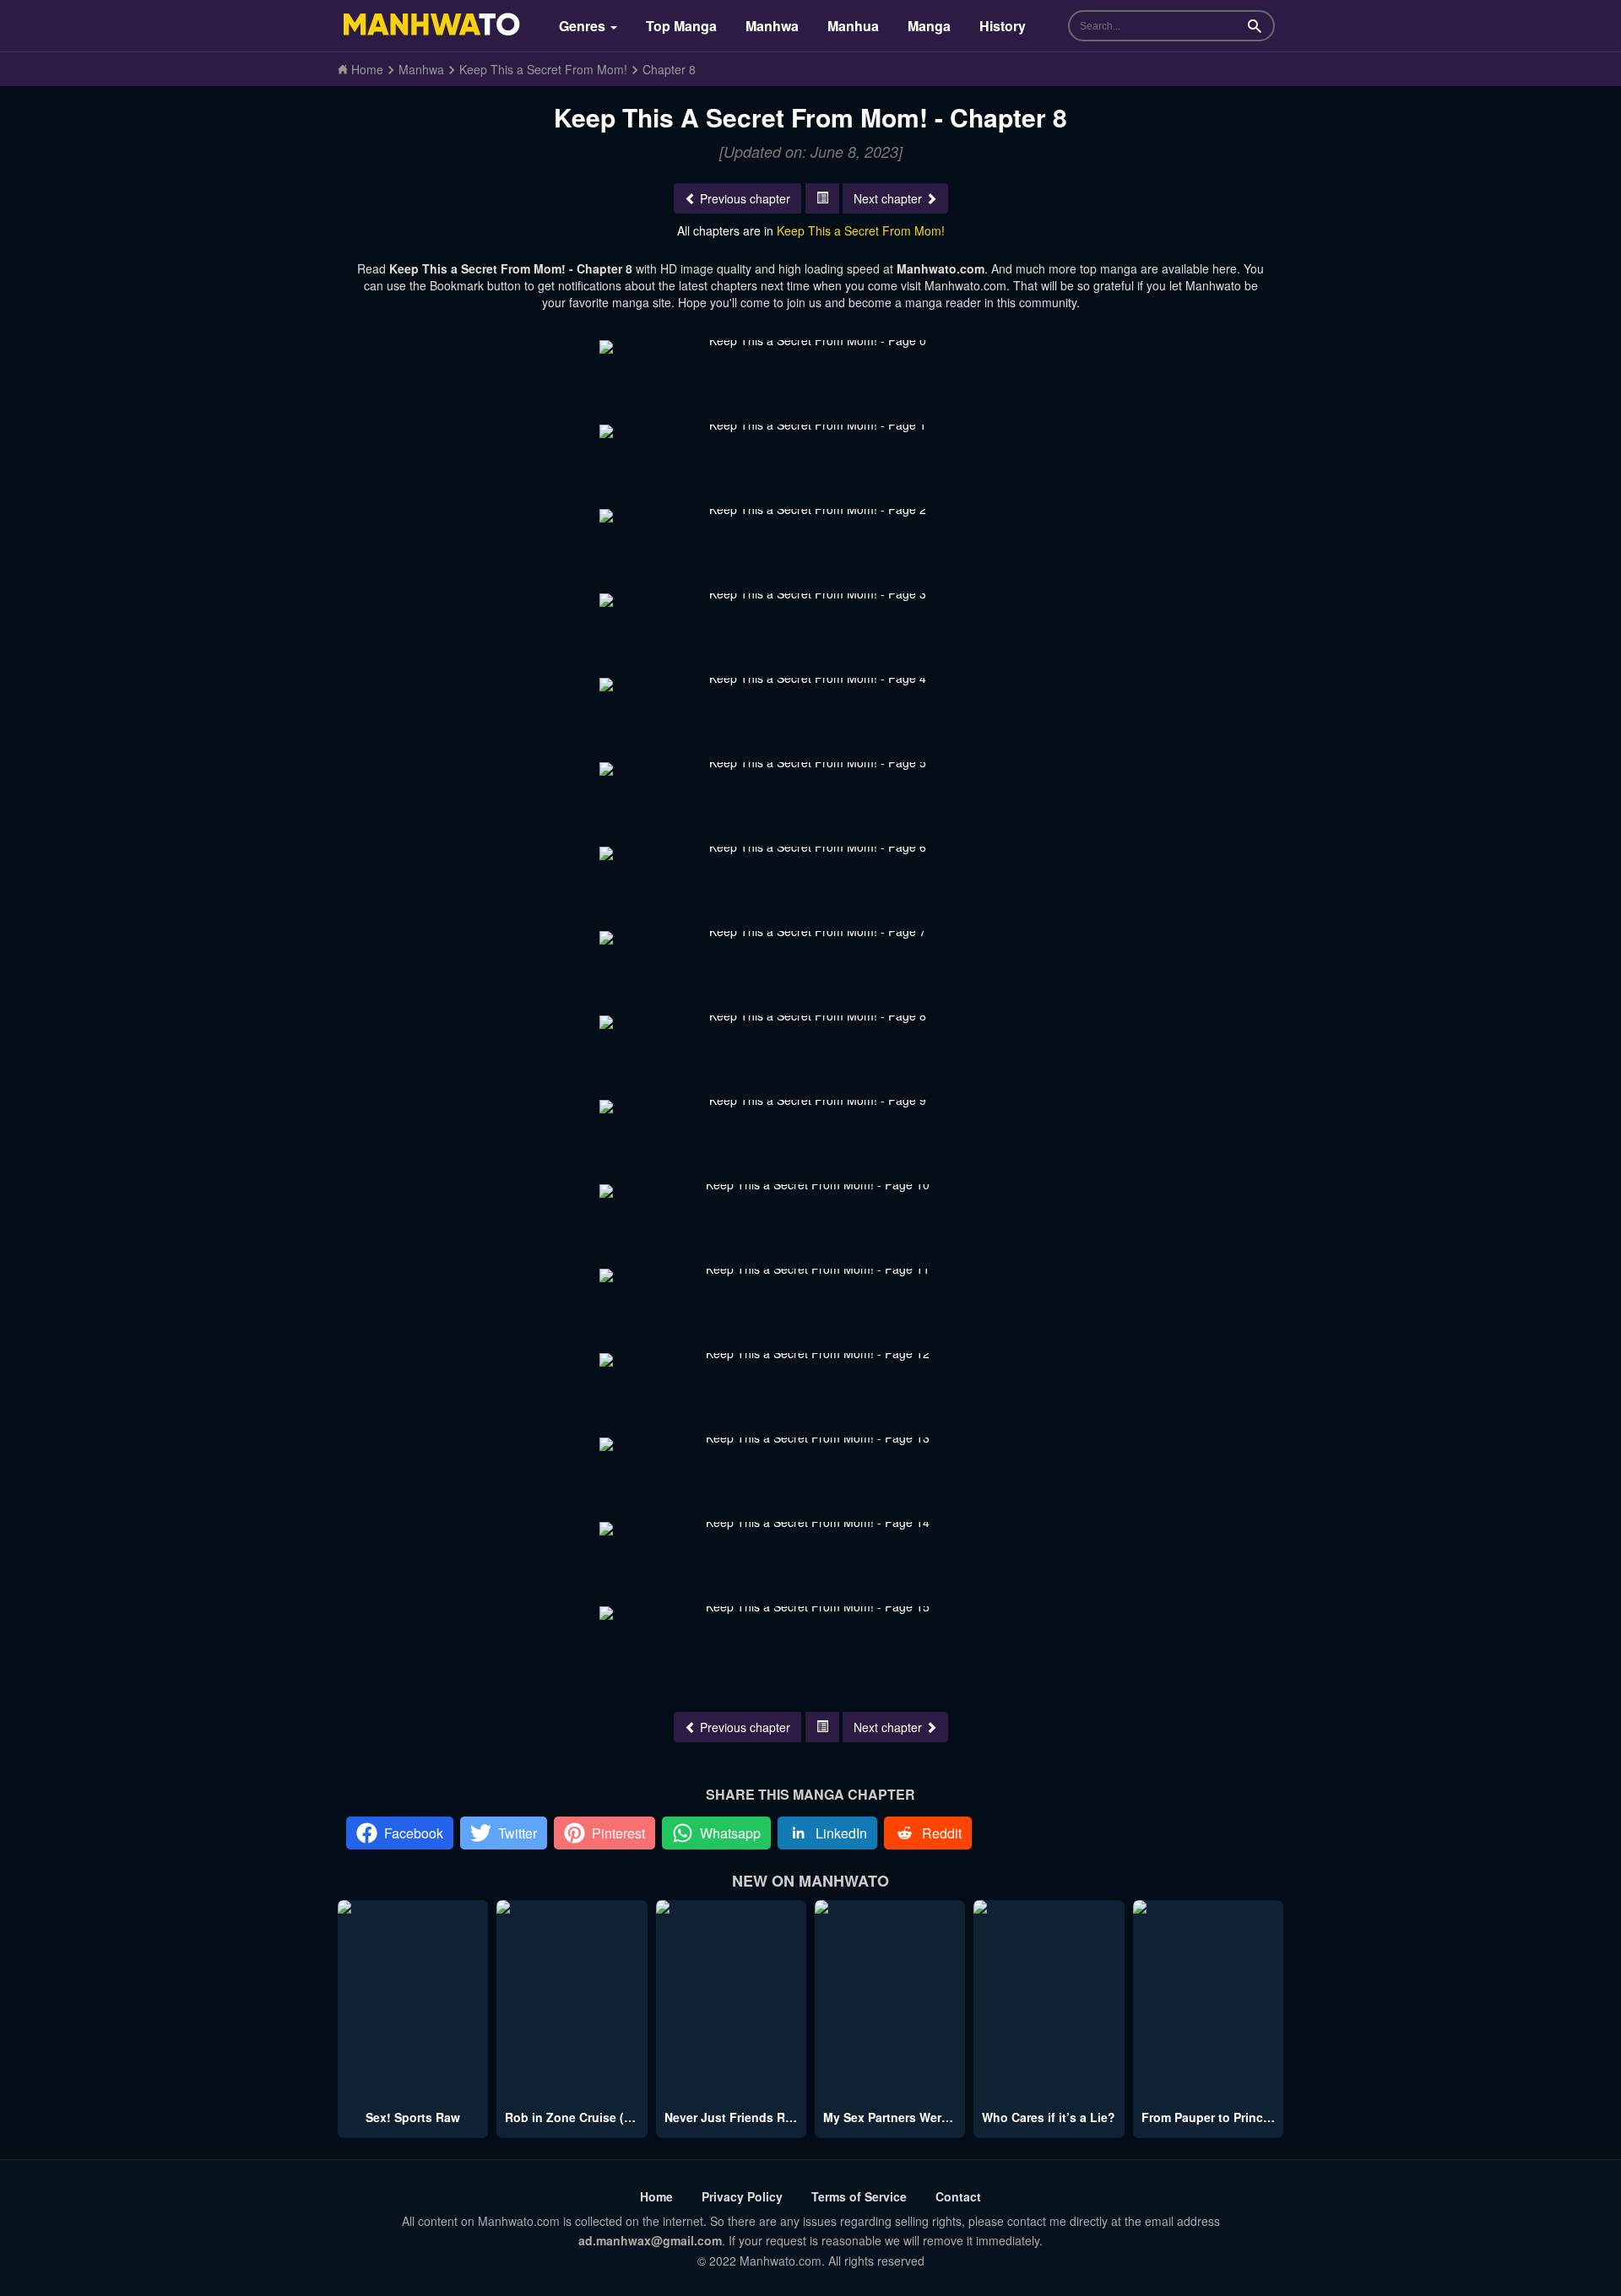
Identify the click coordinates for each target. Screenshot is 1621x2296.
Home (656, 2196)
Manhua (853, 26)
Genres (584, 26)
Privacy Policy (742, 2196)
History (1003, 26)
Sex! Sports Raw (413, 2117)
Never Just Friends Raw (733, 2117)
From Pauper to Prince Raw (1220, 2117)
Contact (958, 2196)
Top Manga (681, 26)
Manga (929, 26)
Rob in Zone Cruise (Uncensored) (602, 2117)
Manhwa (772, 26)
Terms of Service (859, 2196)
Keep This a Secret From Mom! (861, 230)
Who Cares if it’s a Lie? (1049, 2117)
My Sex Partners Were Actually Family (932, 2117)
